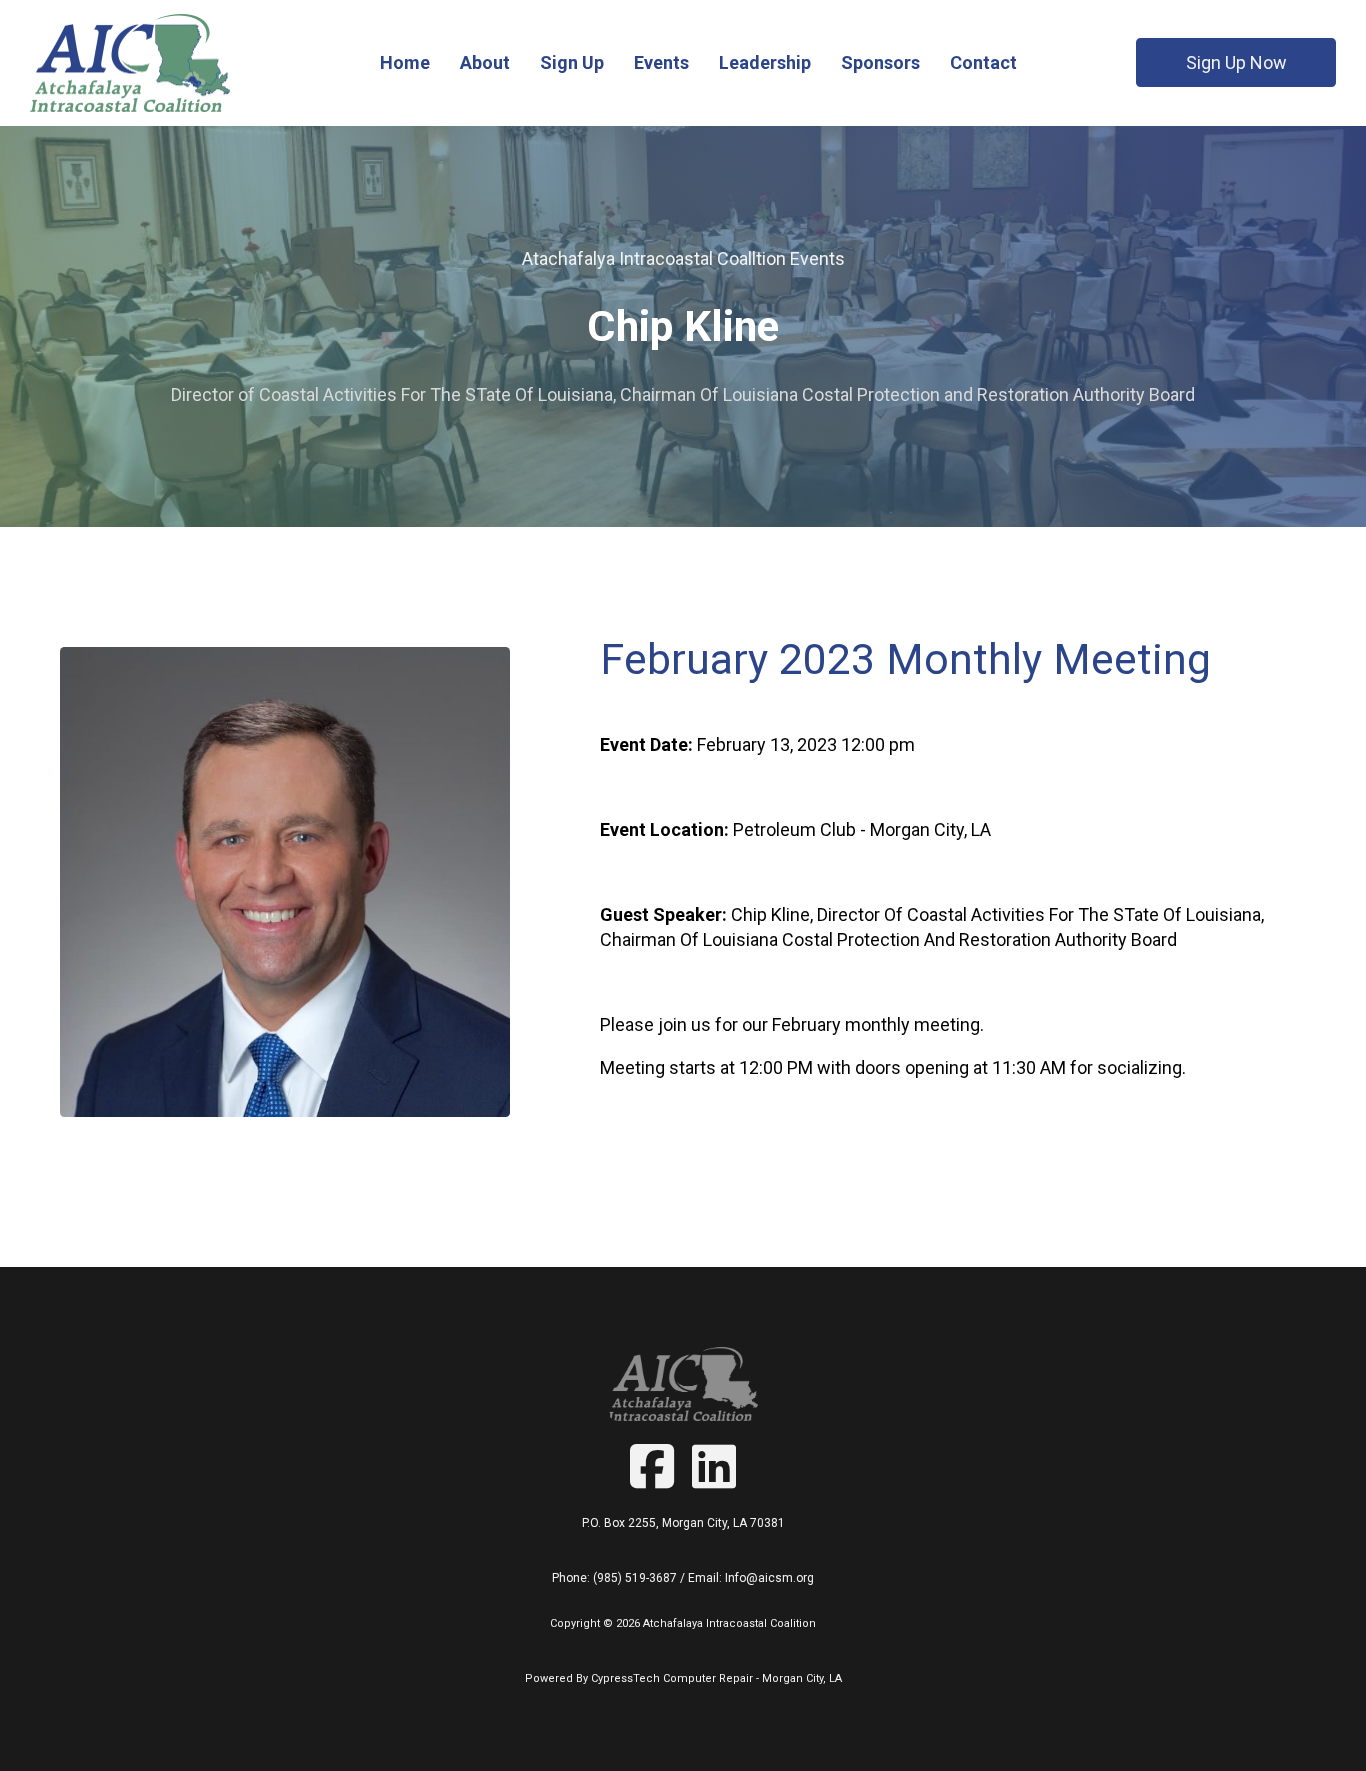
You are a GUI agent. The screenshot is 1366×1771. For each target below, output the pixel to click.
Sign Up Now (1236, 62)
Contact (983, 62)
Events (661, 62)
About (485, 62)
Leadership (765, 62)
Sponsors (880, 62)
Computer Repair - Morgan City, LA (752, 1678)
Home (405, 62)
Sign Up (572, 62)
